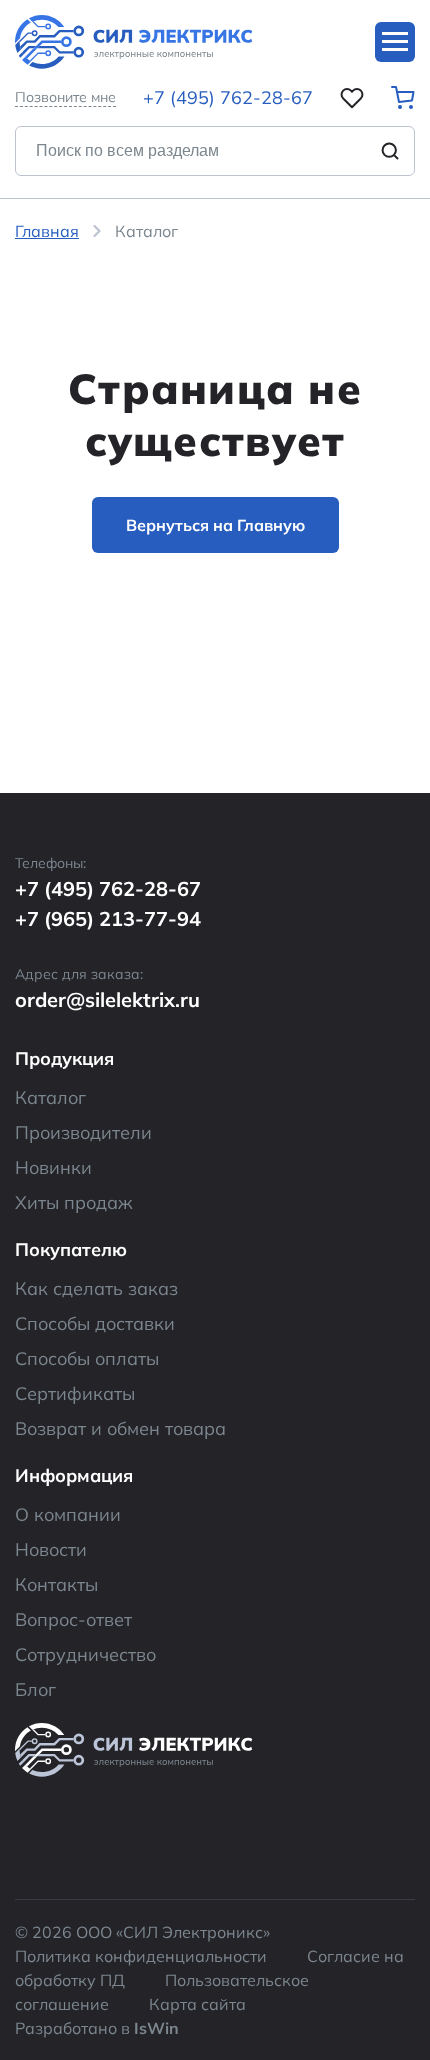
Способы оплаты (87, 1358)
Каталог (50, 1097)
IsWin (156, 2028)
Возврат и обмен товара (120, 1428)
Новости (51, 1549)
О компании (68, 1514)
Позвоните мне (65, 97)
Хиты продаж (74, 1202)
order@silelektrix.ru (107, 999)
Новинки (53, 1167)
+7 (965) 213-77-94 (108, 918)
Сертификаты (75, 1393)
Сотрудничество (85, 1654)
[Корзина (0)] (403, 98)
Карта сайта (197, 2004)
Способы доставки (95, 1323)
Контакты (56, 1584)
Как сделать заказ (96, 1288)
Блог (35, 1689)
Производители (83, 1132)
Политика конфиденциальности (141, 1956)
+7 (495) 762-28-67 (228, 97)
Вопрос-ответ (73, 1619)
